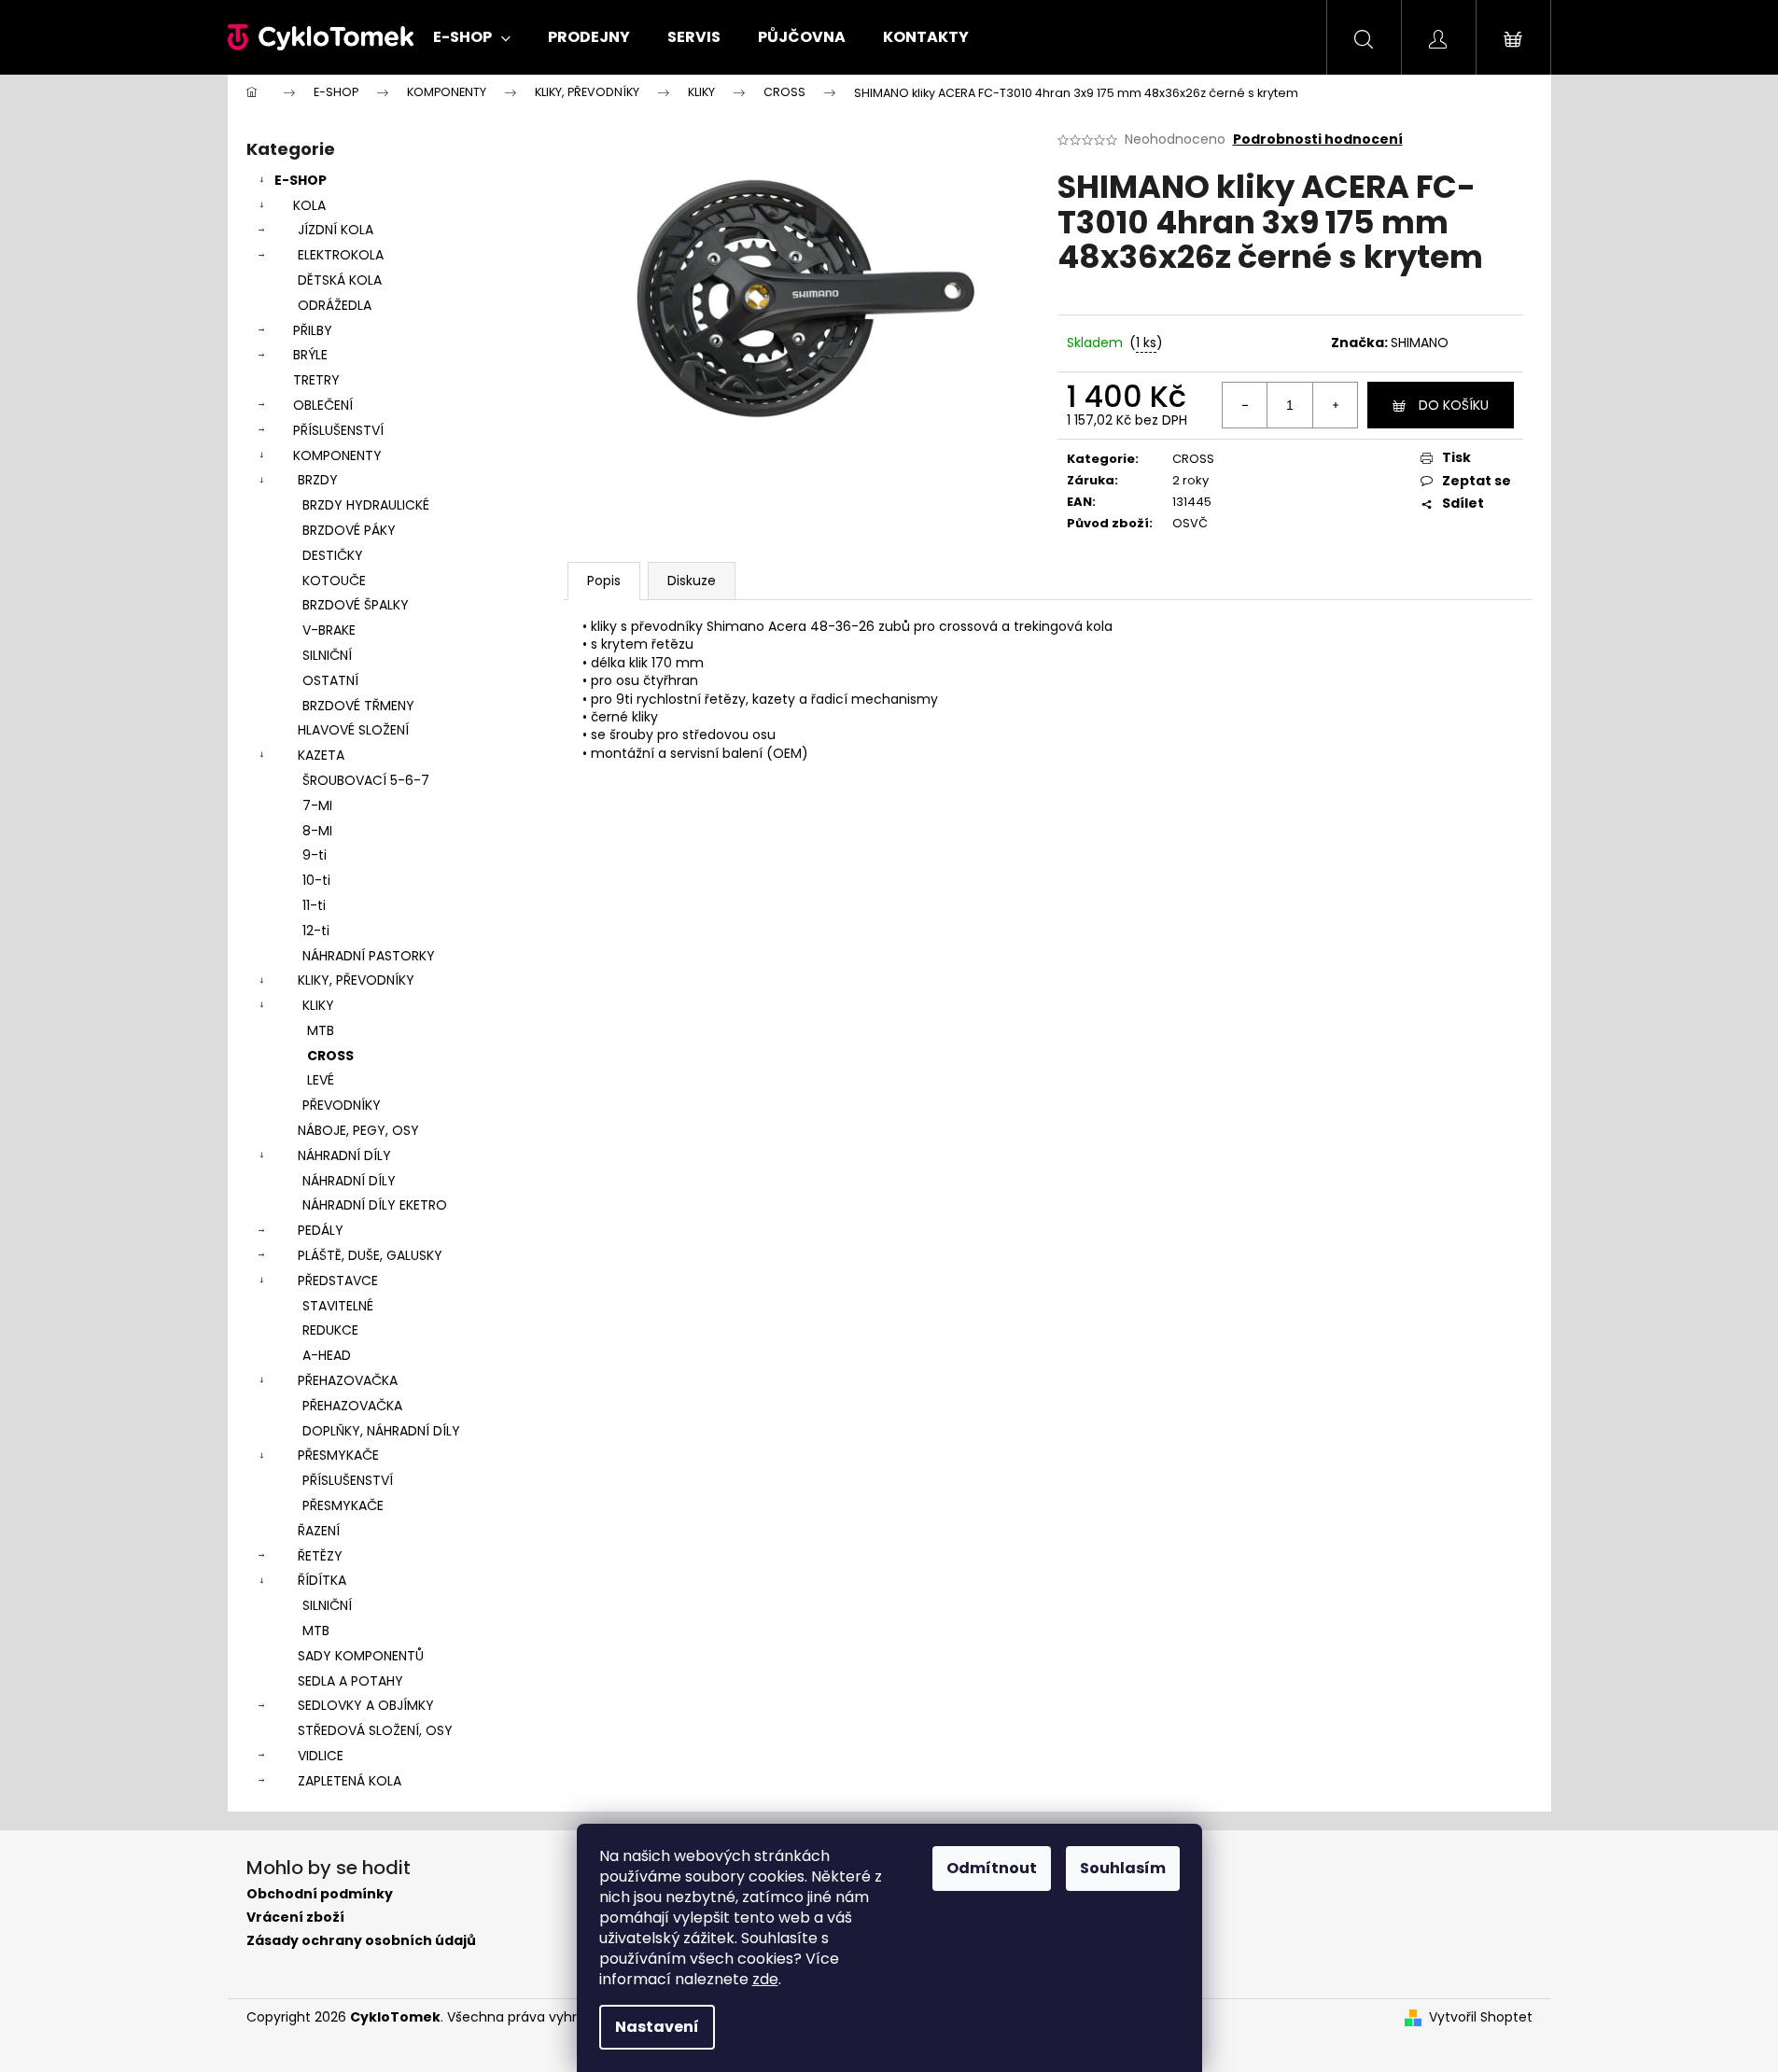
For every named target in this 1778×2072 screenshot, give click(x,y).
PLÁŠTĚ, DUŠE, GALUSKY (370, 1255)
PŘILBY (313, 330)
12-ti (316, 931)
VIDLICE (321, 1756)
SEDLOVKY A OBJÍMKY (366, 1705)
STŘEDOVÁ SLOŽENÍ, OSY (375, 1730)
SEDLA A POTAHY (350, 1681)
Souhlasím (1123, 1868)
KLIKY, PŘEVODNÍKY (356, 980)
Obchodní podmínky (320, 1894)
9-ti (315, 855)
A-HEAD (327, 1355)
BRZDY (318, 480)
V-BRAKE (329, 630)
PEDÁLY (321, 1230)
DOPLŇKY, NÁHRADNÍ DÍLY (381, 1431)
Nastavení (657, 2027)
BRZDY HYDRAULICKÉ (366, 505)
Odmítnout (992, 1868)
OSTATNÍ (330, 680)
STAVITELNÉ (338, 1306)
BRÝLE (310, 355)
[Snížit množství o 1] (1245, 405)
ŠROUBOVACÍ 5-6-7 (366, 780)
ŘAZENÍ (319, 1531)
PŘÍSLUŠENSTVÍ (338, 430)
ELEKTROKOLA (341, 255)
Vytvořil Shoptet (1481, 2017)
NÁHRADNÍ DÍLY (344, 1155)
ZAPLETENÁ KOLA (350, 1781)
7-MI (317, 805)
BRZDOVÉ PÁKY (349, 530)
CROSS (330, 1056)
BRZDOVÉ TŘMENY (358, 706)
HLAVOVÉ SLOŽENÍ (353, 730)
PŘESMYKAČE (338, 1455)
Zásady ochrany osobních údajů (361, 1941)
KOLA (309, 205)
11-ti (314, 905)
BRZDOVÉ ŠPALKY (356, 605)
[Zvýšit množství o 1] (1335, 405)
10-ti (316, 880)
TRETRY (316, 380)
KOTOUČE (334, 581)
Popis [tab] (604, 581)
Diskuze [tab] (692, 581)
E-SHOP (301, 180)
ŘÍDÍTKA (322, 1580)
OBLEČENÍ (323, 405)
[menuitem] (472, 37)
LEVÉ (321, 1080)
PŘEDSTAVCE (338, 1281)
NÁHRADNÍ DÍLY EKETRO (375, 1205)
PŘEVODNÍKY (342, 1105)
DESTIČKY (333, 555)
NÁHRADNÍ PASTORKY (369, 956)
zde (765, 1979)
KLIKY (318, 1005)
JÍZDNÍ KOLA (336, 230)
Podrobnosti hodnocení (1318, 140)
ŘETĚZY (320, 1556)
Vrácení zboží (295, 1918)
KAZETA (321, 755)
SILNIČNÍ (327, 655)
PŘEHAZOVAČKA (348, 1380)
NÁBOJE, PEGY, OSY (358, 1130)
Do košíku (1454, 405)
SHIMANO (1420, 343)
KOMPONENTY (337, 455)
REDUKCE (330, 1330)
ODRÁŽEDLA (335, 305)
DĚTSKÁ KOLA (340, 280)
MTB (321, 1030)
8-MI (317, 831)
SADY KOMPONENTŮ (361, 1656)
